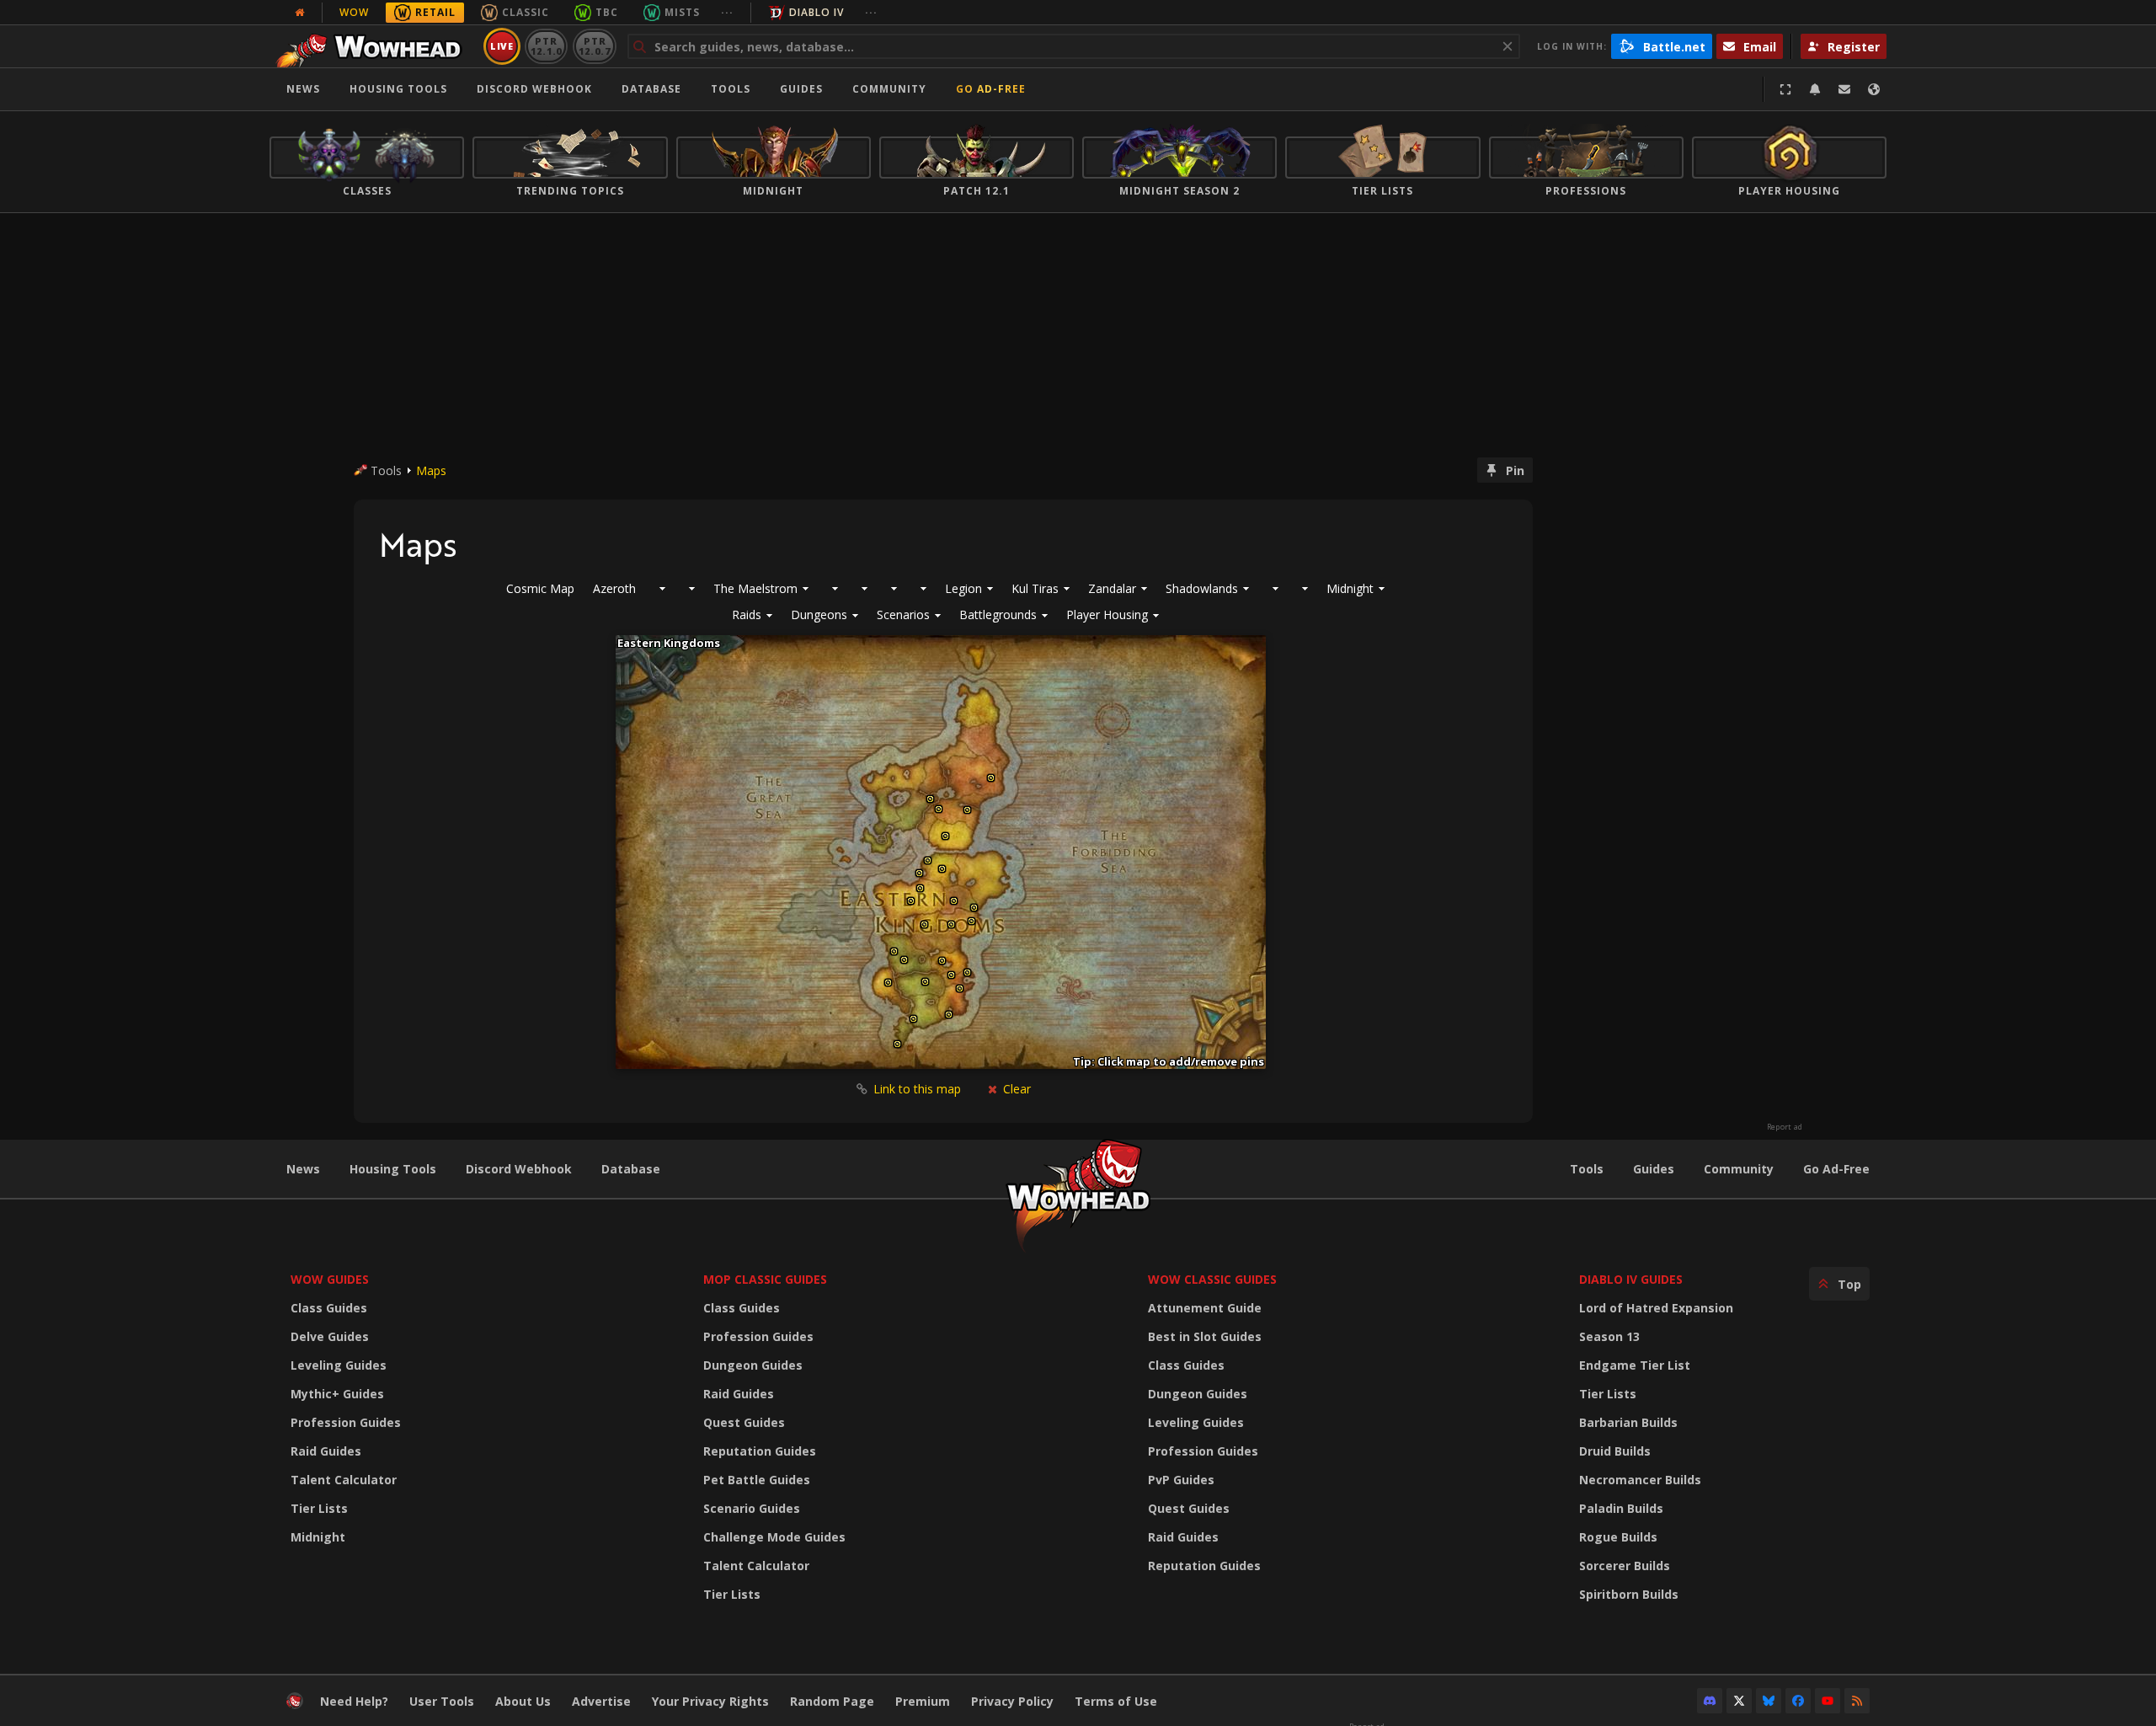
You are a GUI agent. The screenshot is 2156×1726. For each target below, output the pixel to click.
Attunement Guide (1205, 1308)
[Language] (1874, 89)
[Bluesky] (1769, 1701)
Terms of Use (1116, 1701)
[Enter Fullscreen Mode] (1785, 89)
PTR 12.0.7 (594, 46)
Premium (923, 1701)
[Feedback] (1844, 89)
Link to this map (917, 1089)
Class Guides (329, 1308)
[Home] (374, 46)
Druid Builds (1615, 1451)
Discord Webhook (534, 89)
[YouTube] (1828, 1701)
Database (651, 89)
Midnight (318, 1537)
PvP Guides (1181, 1480)
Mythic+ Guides (337, 1394)
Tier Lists (319, 1508)
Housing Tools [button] (398, 89)
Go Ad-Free (991, 89)
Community (889, 89)
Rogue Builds (1618, 1537)
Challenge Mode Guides (774, 1537)
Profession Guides (346, 1422)
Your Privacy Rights (710, 1701)
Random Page (832, 1701)
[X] (1739, 1701)
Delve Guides (330, 1336)
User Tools (442, 1701)
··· (727, 12)
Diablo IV (817, 12)
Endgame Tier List (1635, 1365)
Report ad (1785, 1127)
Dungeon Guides (753, 1365)
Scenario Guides (752, 1508)
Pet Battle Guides (757, 1480)
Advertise (601, 1701)
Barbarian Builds (1628, 1422)
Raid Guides (326, 1451)
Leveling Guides (339, 1365)
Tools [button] (731, 89)
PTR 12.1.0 (546, 46)
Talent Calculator (344, 1480)
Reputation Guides (760, 1451)
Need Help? (354, 1701)
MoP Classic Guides (765, 1279)
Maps (431, 470)
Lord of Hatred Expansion (1656, 1308)
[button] (752, 615)
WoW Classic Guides (1212, 1279)
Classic (526, 12)
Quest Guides (744, 1422)
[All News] (300, 13)
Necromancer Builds (1640, 1480)
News (303, 89)
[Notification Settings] (1815, 89)
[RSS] (1857, 1701)
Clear (1015, 1089)
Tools (1587, 1169)
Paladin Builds (1621, 1508)
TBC (607, 12)
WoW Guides (330, 1279)
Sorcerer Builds (1625, 1566)
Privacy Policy (1012, 1701)
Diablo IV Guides (1631, 1279)
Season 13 (1609, 1336)
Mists (682, 12)
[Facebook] (1798, 1701)
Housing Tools (393, 1169)
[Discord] (1710, 1701)
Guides (801, 89)
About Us (523, 1701)
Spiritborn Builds (1629, 1594)
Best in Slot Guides (1205, 1336)
